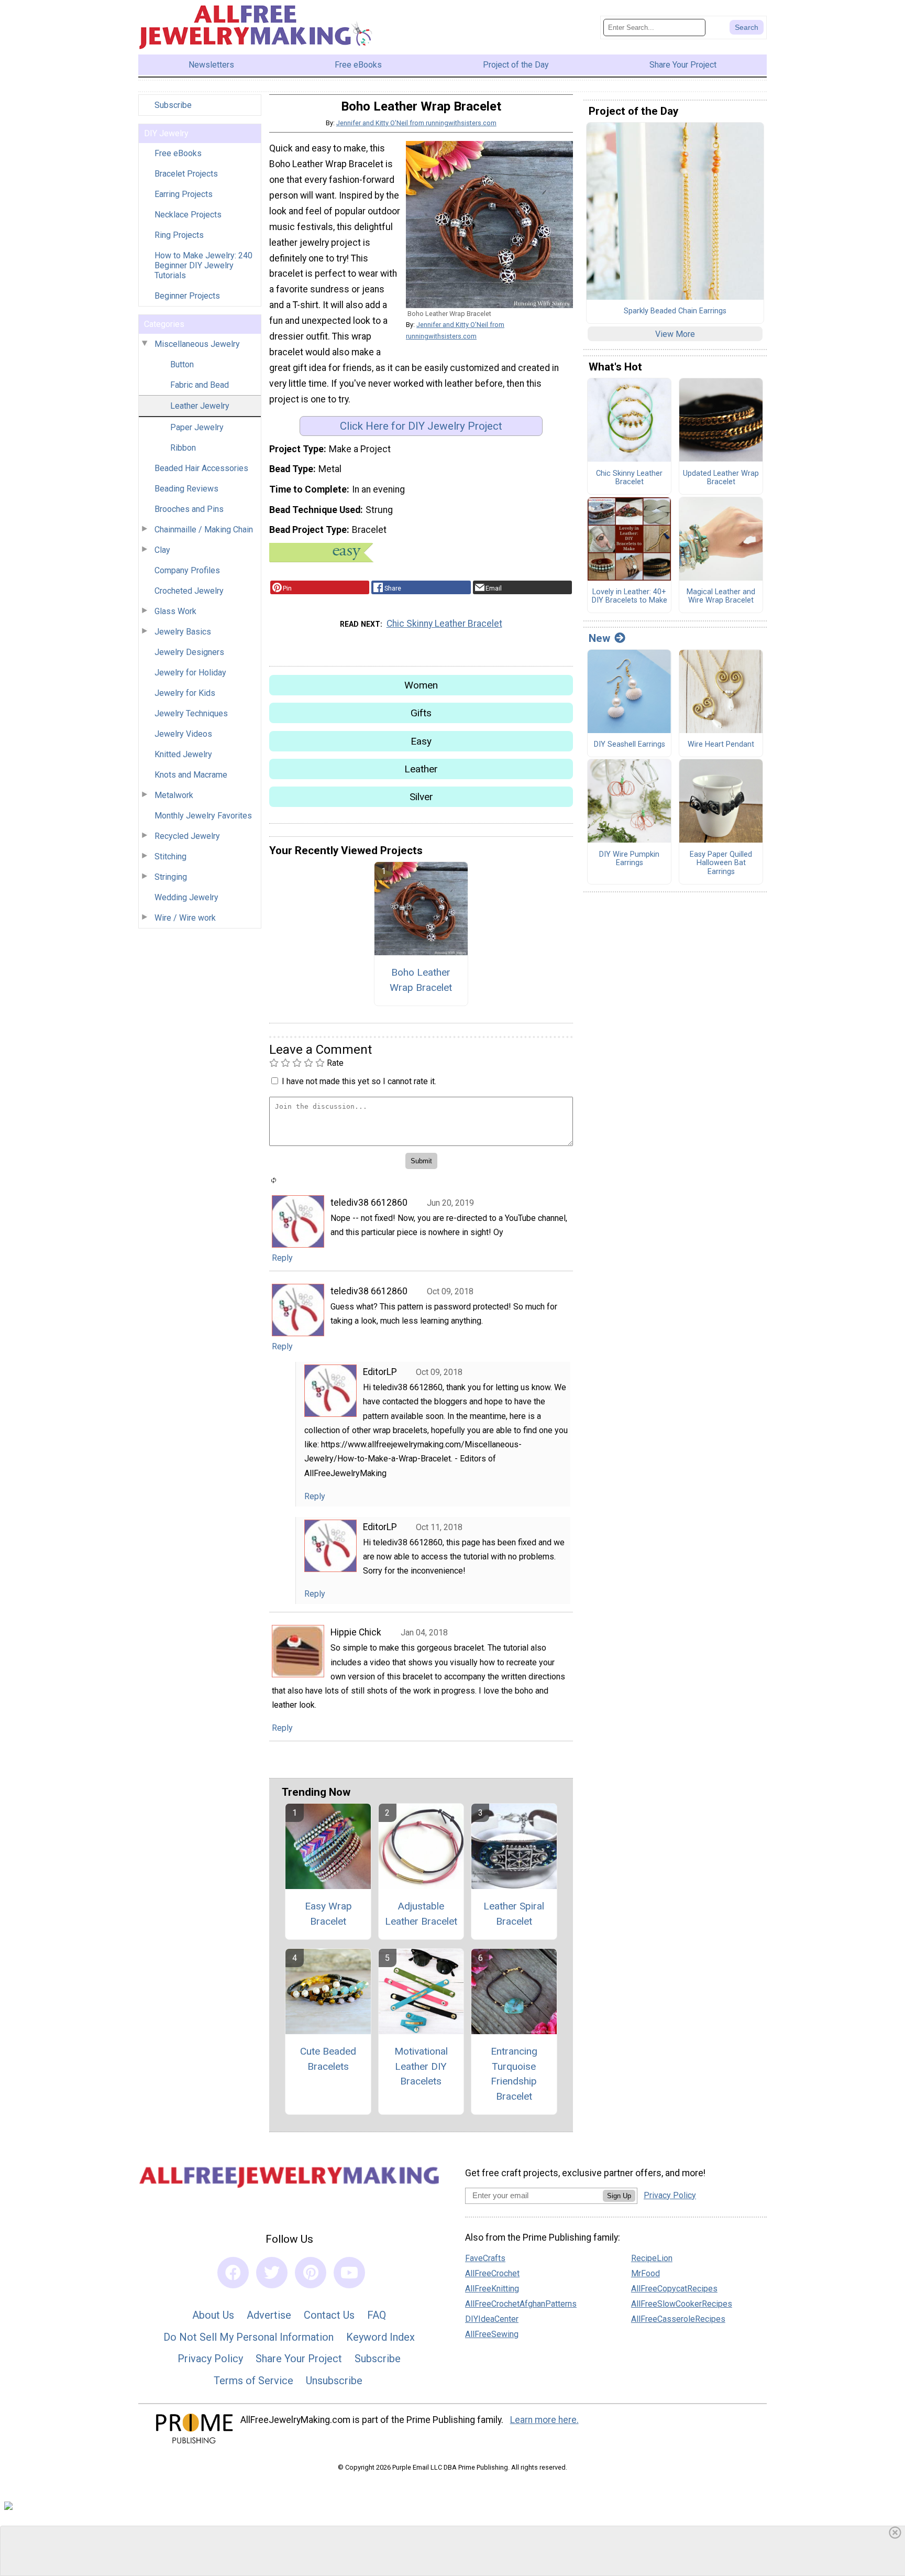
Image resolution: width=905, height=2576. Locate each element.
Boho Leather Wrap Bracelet (421, 980)
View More (675, 334)
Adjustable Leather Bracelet (421, 1914)
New (599, 638)
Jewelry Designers (189, 652)
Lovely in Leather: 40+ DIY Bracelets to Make (630, 597)
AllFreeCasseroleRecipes (678, 2319)
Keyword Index (380, 2337)
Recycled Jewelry (187, 836)
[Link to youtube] (349, 2273)
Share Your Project (299, 2359)
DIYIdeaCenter (492, 2319)
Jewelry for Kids (185, 693)
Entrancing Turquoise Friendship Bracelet (514, 2074)
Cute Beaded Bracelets (328, 2059)
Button (182, 364)
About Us (213, 2315)
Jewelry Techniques (191, 713)
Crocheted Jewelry (189, 591)
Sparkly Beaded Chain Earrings (675, 311)
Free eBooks (178, 153)
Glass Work (175, 611)
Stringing (171, 877)
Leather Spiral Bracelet (514, 1914)
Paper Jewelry (197, 427)
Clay (162, 550)
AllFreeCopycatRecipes (674, 2289)
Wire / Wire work (185, 918)
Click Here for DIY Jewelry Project (421, 426)
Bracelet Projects (186, 174)
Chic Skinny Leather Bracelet (444, 624)
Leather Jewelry (200, 406)
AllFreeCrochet (492, 2273)
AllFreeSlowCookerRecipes (682, 2304)
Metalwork (174, 795)
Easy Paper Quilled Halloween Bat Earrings (721, 863)
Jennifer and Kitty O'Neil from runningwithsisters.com (416, 123)
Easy (421, 741)
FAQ (377, 2315)
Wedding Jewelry (186, 897)
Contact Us (329, 2315)
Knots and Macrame (191, 775)
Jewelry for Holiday (190, 673)
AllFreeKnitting (492, 2289)
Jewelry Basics (183, 632)
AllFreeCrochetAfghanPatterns (521, 2304)
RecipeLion (652, 2258)
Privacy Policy (210, 2359)
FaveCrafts (485, 2258)
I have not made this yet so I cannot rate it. (359, 1081)
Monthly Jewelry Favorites (203, 816)
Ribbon (183, 448)
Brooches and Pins (189, 509)
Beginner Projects (187, 296)
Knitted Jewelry (183, 754)
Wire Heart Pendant (721, 745)
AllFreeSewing (492, 2334)
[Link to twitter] (272, 2273)
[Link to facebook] (233, 2273)
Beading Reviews (186, 489)
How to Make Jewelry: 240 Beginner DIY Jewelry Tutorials (203, 265)
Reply (282, 1258)
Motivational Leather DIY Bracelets (421, 2066)
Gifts (421, 713)
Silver (421, 797)
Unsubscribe (334, 2381)
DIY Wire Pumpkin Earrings (629, 859)
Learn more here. (544, 2420)
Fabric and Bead (200, 385)
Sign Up (619, 2196)
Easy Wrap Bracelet (328, 1914)
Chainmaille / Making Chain (204, 530)
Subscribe (173, 105)
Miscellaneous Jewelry (197, 344)
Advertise (269, 2315)
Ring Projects (179, 235)
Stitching (170, 856)
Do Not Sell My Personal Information (249, 2337)
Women (421, 685)
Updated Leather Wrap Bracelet (721, 478)
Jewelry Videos (183, 734)
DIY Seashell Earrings (630, 745)
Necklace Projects (188, 215)
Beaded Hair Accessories (201, 468)
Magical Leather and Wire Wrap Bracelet (721, 597)
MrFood (645, 2273)
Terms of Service (253, 2381)
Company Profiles (187, 570)
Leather (421, 769)
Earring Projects (184, 194)
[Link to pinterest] (311, 2273)
